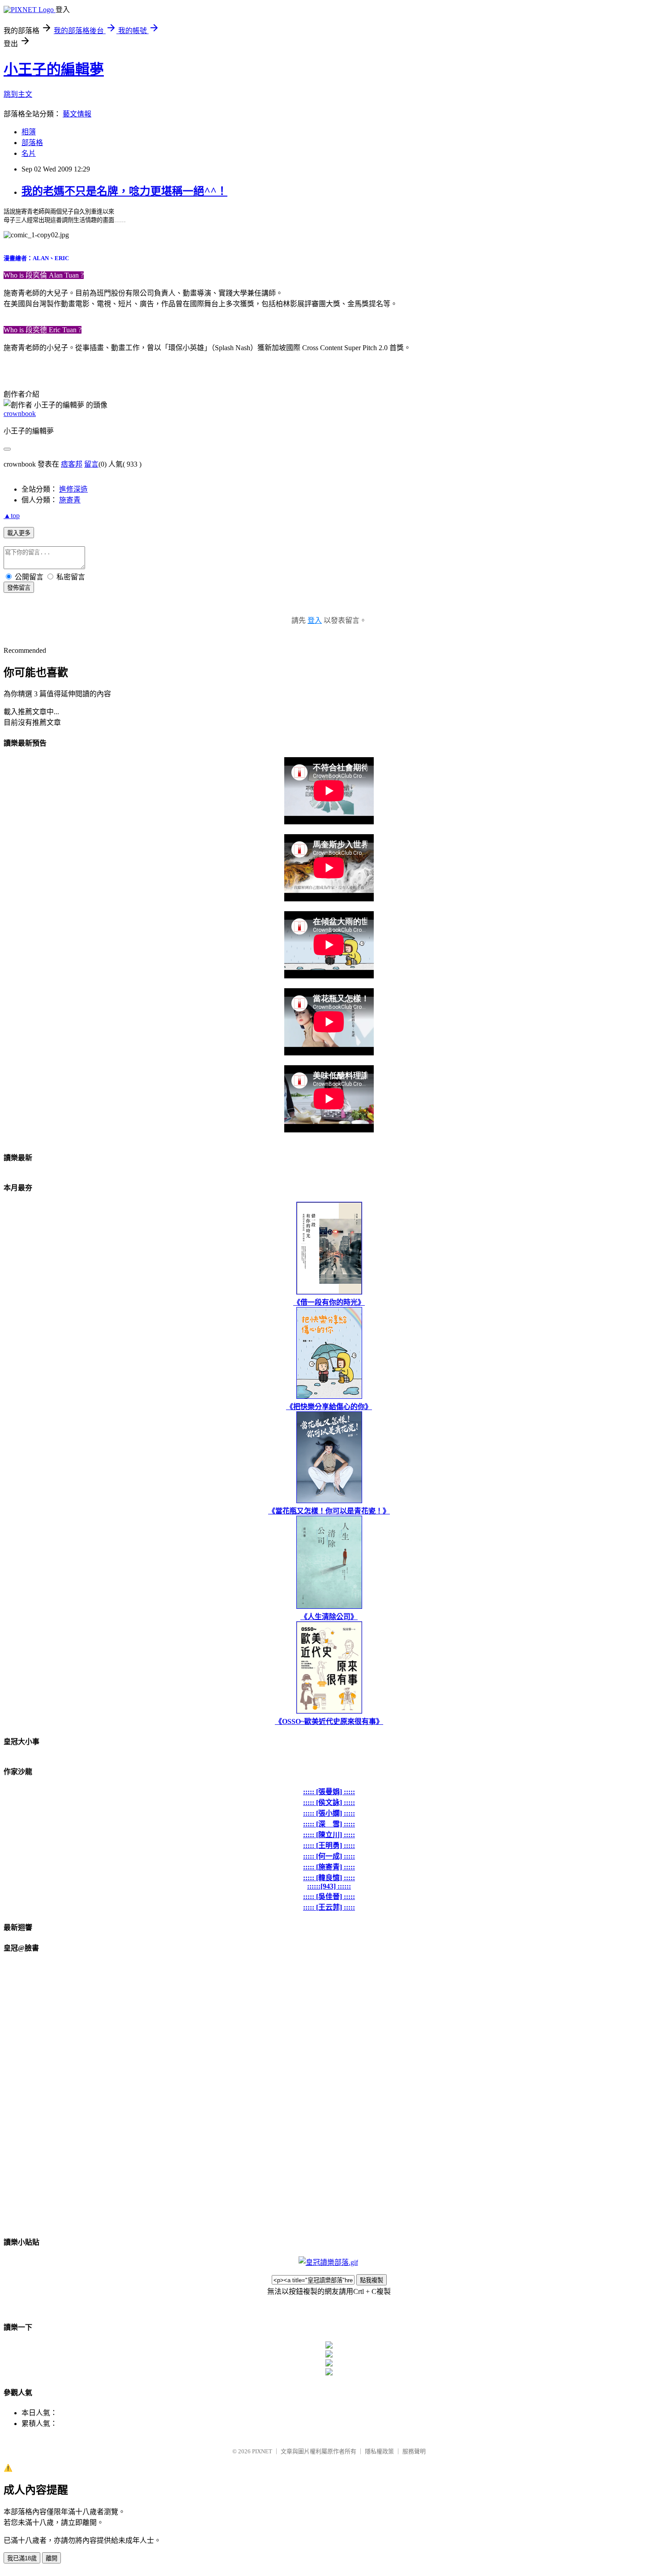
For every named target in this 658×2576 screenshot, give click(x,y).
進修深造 (73, 489)
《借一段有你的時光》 (329, 1302)
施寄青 (70, 500)
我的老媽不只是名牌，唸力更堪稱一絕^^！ (124, 191)
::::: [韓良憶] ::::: (329, 1878)
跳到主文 (18, 94)
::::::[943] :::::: (329, 1886)
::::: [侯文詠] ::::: (329, 1802)
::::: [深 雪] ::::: (329, 1824)
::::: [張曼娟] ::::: (329, 1792)
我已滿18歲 (22, 2558)
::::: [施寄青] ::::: (329, 1867)
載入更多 (19, 533)
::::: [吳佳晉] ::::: (329, 1897)
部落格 (32, 143)
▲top (12, 516)
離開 (51, 2558)
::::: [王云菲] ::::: (329, 1907)
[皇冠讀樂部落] (328, 2262)
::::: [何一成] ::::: (329, 1856)
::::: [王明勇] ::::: (329, 1845)
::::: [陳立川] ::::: (329, 1835)
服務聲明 (414, 2451)
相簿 (29, 132)
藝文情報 (77, 114)
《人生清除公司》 (329, 1617)
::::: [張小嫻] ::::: (329, 1813)
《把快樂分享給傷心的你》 (329, 1407)
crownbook (20, 414)
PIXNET (262, 2451)
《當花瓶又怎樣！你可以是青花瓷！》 (329, 1511)
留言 (91, 464)
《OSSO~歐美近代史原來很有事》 (329, 1721)
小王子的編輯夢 (54, 69)
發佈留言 (19, 588)
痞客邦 (72, 464)
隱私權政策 (379, 2451)
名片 (29, 153)
